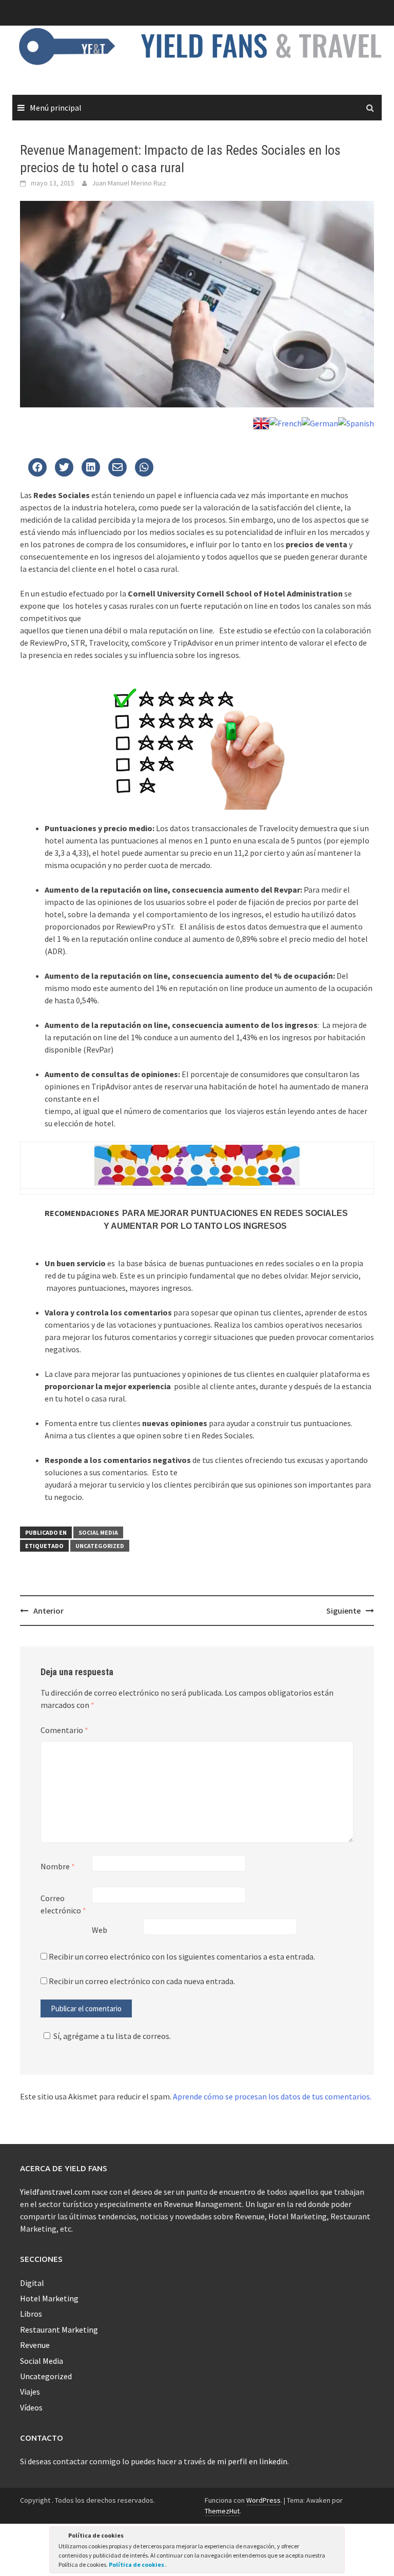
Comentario (64, 1730)
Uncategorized (100, 1546)
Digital (32, 2283)
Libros (31, 2314)
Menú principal (56, 108)
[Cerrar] (336, 2537)
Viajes (30, 2392)
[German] (320, 422)
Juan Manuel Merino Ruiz (129, 183)
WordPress (263, 2500)
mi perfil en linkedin (252, 2461)
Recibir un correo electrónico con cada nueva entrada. (142, 1981)
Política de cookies (137, 2564)
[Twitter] (37, 468)
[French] (285, 422)
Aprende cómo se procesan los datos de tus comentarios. (272, 2096)
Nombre (58, 1866)
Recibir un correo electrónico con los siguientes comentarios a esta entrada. (182, 1956)
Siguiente (343, 1611)
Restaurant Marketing (59, 2330)
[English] (261, 422)
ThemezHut (222, 2511)
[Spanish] (356, 422)
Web (100, 1930)
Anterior (48, 1611)
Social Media (98, 1532)
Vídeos (31, 2407)
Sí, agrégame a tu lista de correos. (112, 2036)
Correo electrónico (63, 1904)
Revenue (35, 2345)
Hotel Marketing (49, 2298)
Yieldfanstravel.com (55, 2192)
